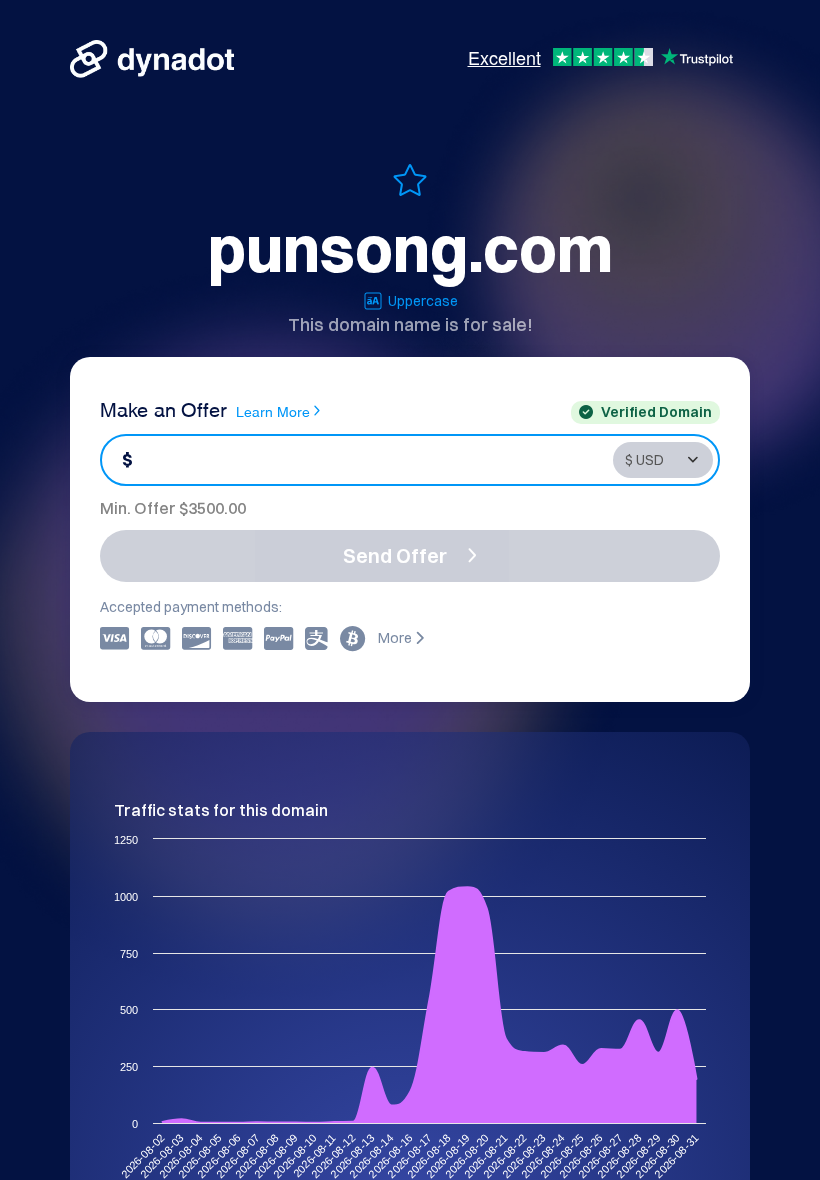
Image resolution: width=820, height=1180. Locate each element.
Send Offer (395, 555)
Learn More (273, 410)
